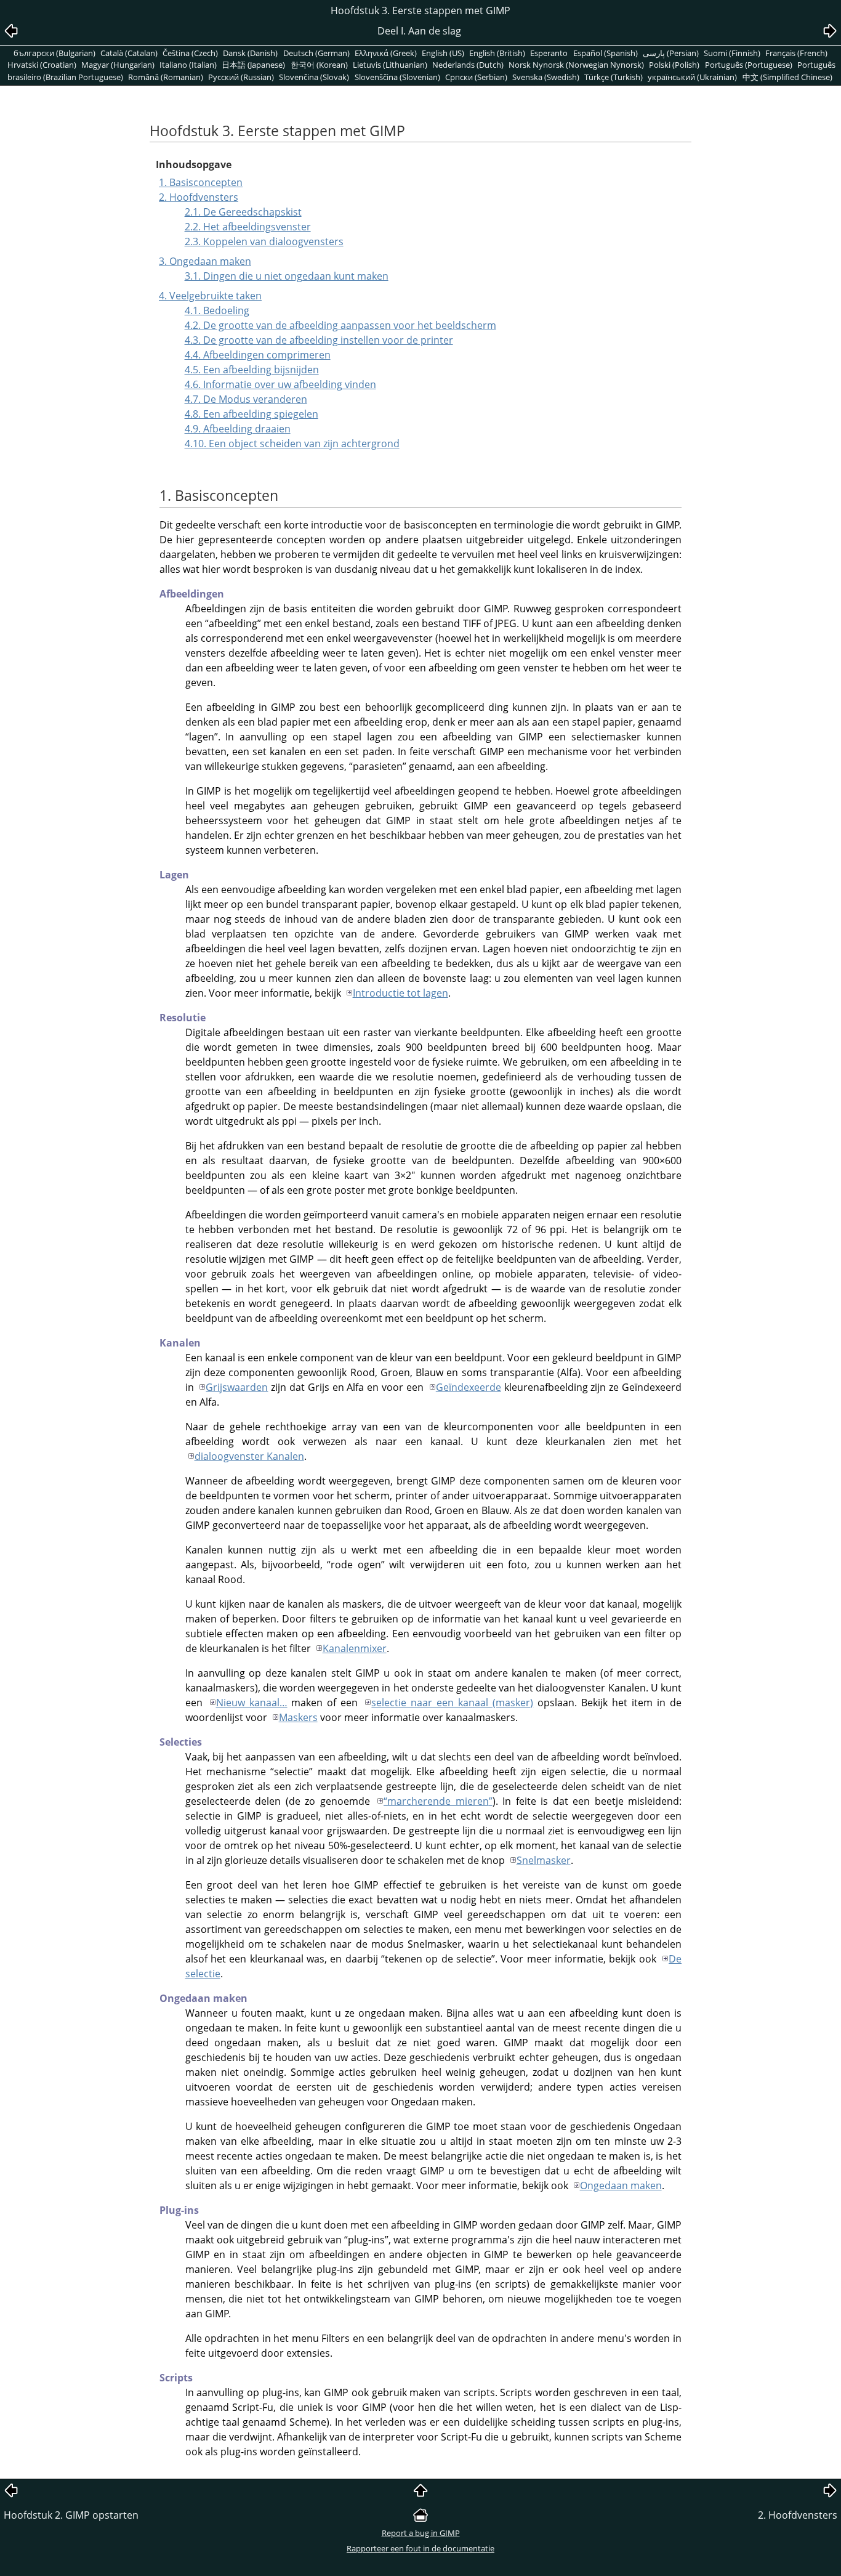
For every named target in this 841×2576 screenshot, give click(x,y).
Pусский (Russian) (241, 77)
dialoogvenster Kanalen (249, 1456)
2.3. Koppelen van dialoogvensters (264, 241)
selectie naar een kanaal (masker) (452, 1703)
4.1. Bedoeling (217, 310)
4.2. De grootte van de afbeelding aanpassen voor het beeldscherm (340, 325)
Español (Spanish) (606, 53)
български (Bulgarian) (54, 53)
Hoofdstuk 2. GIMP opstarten (71, 2515)
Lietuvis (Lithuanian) (390, 65)
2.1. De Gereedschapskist (243, 212)
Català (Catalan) (129, 53)
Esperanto (549, 53)
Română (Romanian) (166, 77)
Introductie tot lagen (400, 993)
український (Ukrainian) (692, 77)
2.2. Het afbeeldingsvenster (248, 227)
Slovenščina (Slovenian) (397, 77)
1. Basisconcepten (201, 182)
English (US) (443, 53)
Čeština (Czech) (190, 53)
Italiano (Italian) (188, 65)
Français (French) (796, 53)
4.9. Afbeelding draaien (238, 429)
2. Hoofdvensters (199, 197)
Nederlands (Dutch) (468, 65)
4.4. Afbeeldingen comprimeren (258, 355)
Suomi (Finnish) (732, 53)
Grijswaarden (237, 1387)
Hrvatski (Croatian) (42, 65)
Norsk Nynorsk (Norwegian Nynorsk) (576, 65)
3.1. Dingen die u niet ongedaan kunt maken (287, 276)
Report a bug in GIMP (421, 2533)
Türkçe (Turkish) (614, 77)
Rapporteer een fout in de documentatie (420, 2548)
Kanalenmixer (355, 1648)
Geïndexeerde (469, 1387)
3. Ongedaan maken (205, 261)
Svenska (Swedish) (546, 77)
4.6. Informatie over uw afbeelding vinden (280, 384)
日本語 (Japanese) (253, 65)
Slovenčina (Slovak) (314, 77)
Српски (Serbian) (476, 77)
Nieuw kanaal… (252, 1703)
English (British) (497, 53)
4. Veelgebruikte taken (210, 296)
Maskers (298, 1717)
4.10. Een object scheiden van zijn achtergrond (292, 444)
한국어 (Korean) (319, 65)
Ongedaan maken (621, 2185)
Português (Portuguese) (749, 65)
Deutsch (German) (316, 53)
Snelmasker (544, 1860)
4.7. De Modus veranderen (246, 399)
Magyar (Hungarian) (118, 65)
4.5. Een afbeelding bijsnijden (252, 370)
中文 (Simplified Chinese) (787, 77)
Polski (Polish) (674, 65)
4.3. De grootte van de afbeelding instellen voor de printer (319, 340)
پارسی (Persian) (671, 53)
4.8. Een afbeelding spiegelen (251, 414)
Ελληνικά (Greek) (386, 53)
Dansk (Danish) (250, 53)
